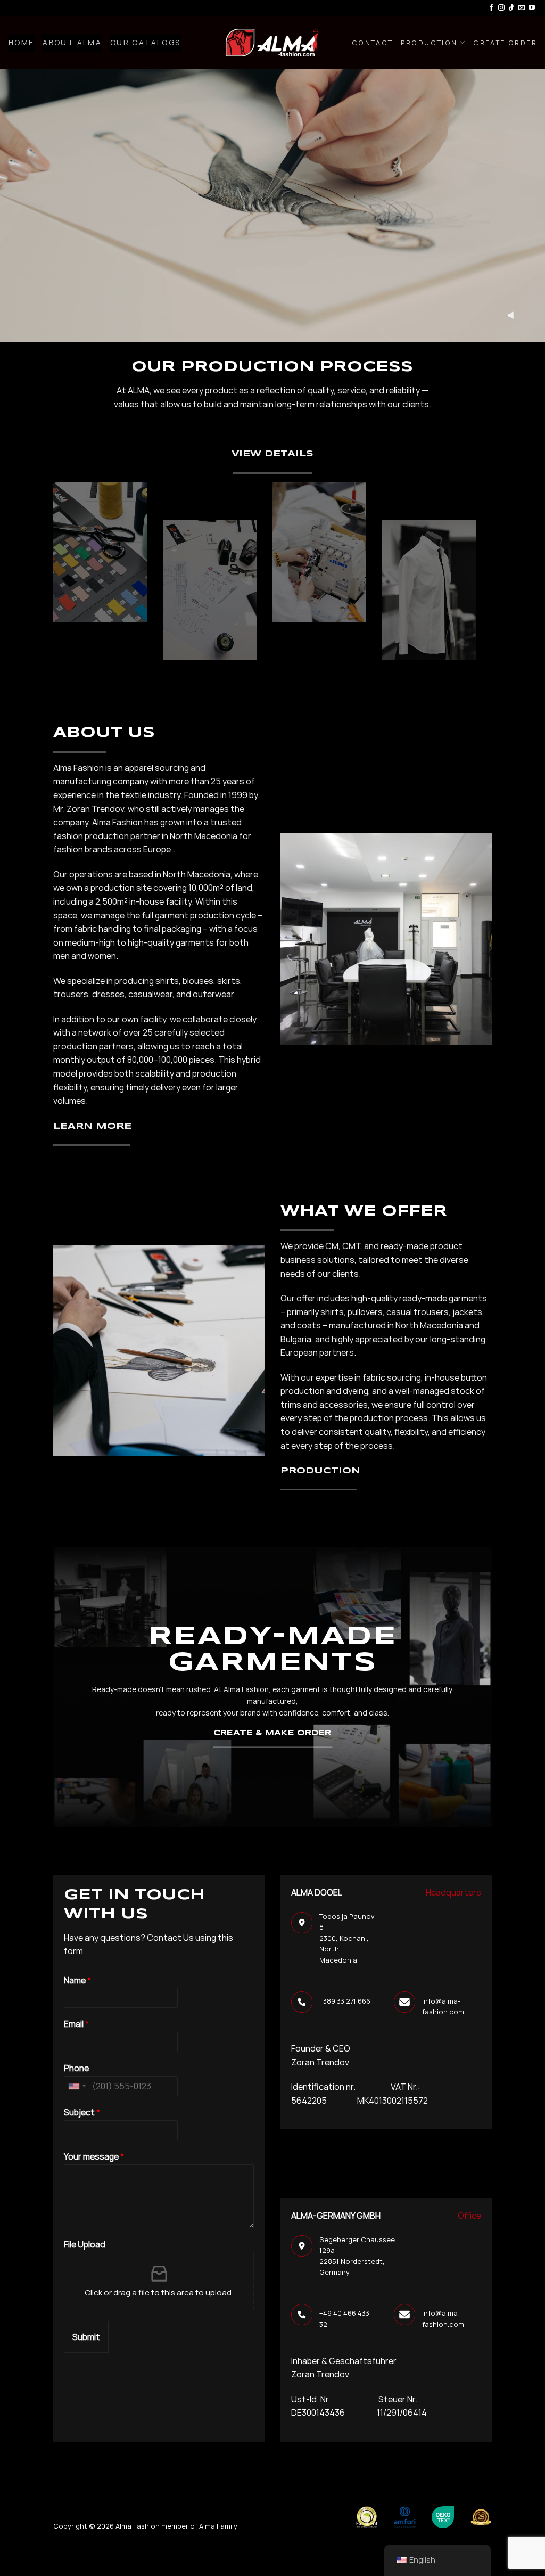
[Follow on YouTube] (532, 8)
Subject (82, 2113)
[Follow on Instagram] (501, 8)
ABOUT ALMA (72, 43)
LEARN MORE (92, 1126)
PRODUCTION (320, 1471)
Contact (373, 43)
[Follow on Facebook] (491, 8)
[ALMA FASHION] (272, 43)
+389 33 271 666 (345, 2001)
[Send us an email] (522, 8)
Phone (76, 2068)
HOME (22, 43)
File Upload (85, 2245)
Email (76, 2024)
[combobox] (77, 2086)
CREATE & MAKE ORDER (272, 1733)
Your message (94, 2157)
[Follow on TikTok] (511, 8)
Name (77, 1980)
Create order (505, 43)
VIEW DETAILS (272, 454)
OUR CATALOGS (146, 43)
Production (429, 43)
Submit (86, 2337)
